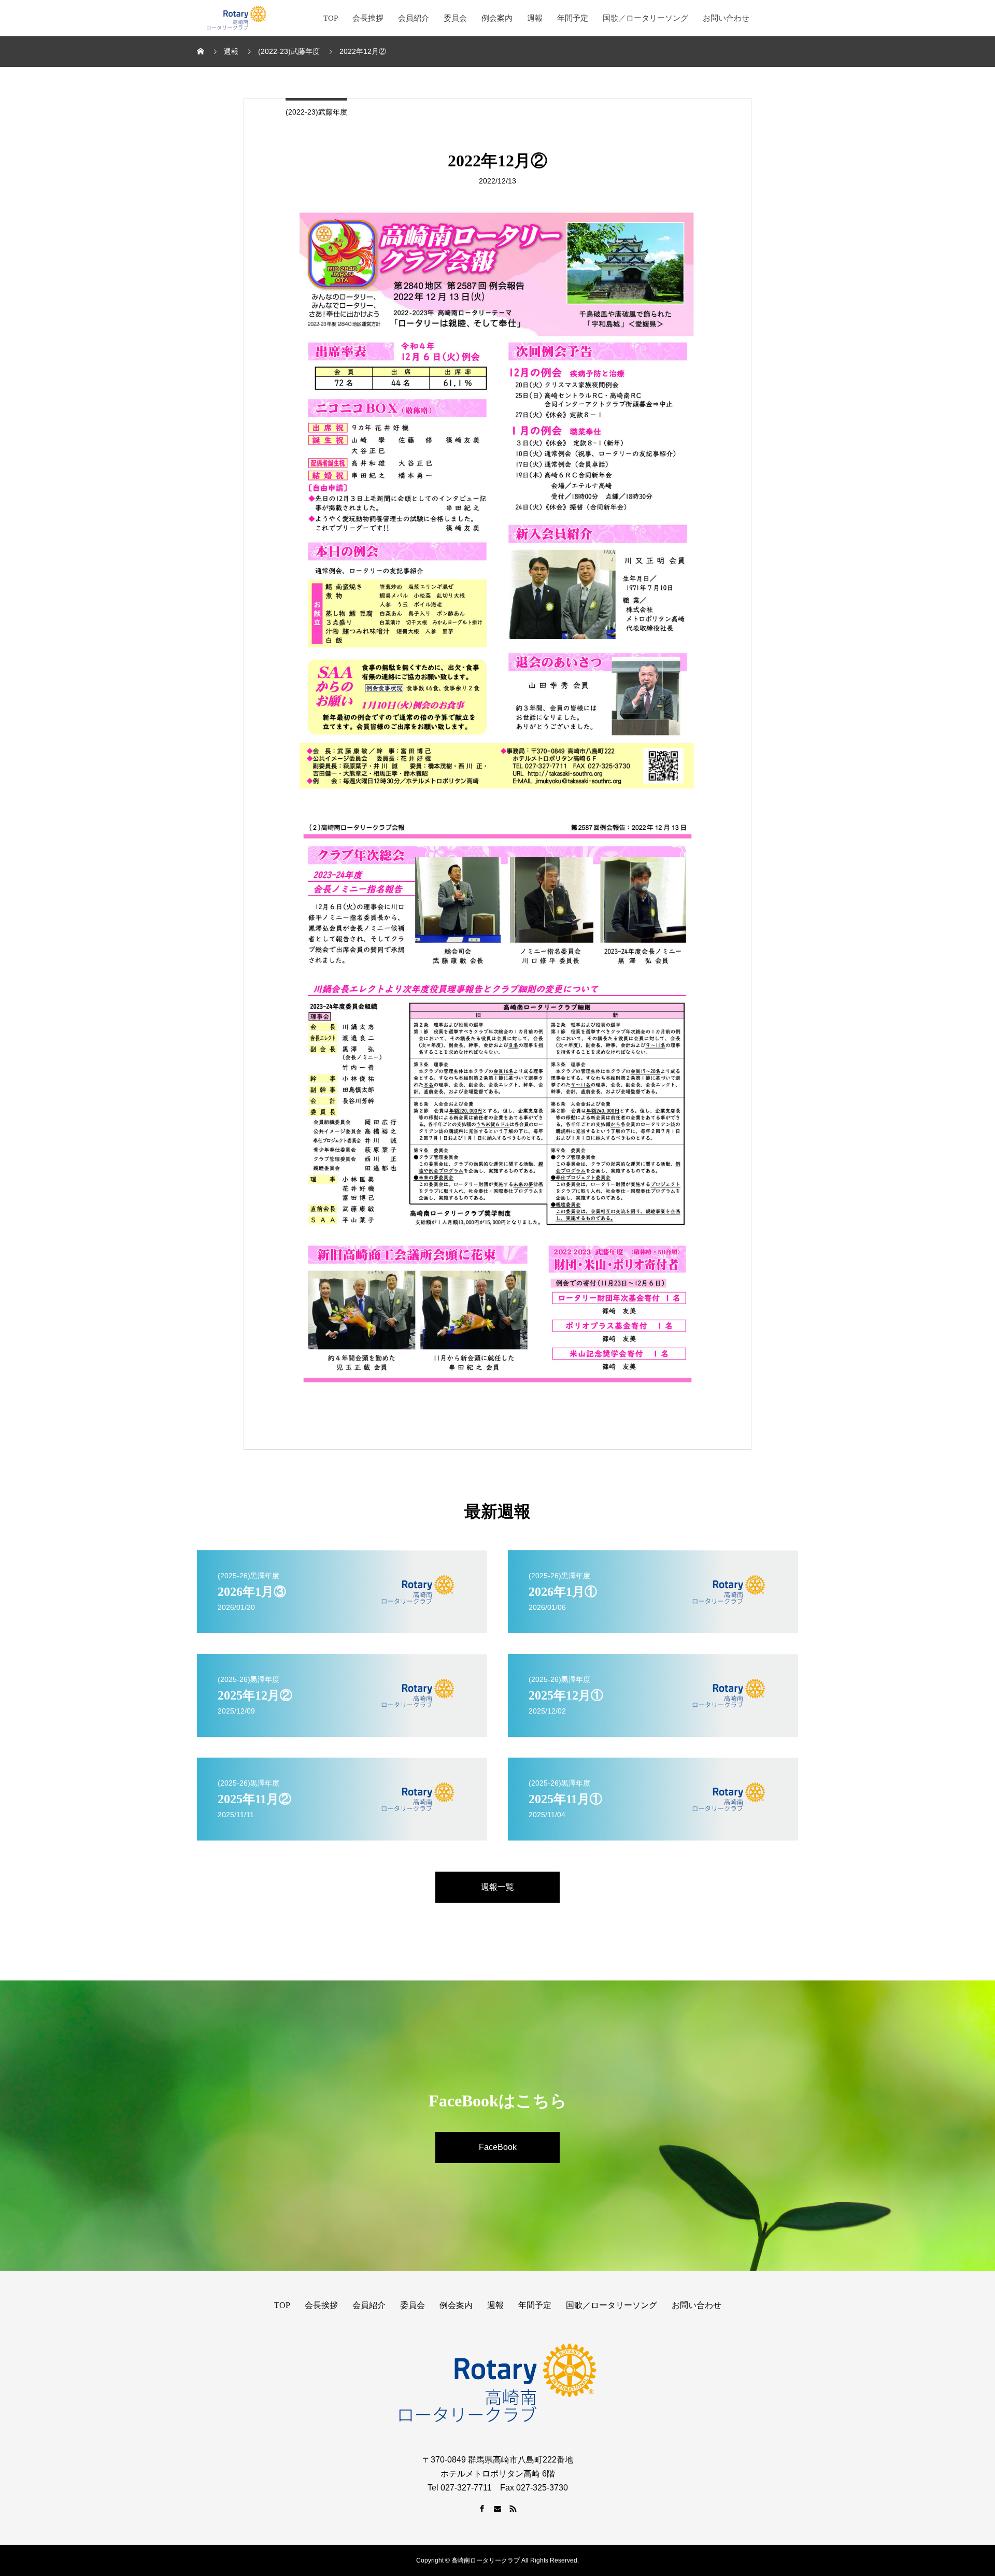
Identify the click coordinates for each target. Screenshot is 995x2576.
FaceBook (498, 2147)
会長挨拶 (368, 18)
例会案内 (497, 18)
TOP (331, 18)
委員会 (455, 18)
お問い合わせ (726, 18)
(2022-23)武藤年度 (316, 112)
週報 (535, 18)
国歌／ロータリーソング (645, 18)
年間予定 (573, 18)
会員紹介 (414, 18)
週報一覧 (497, 1887)
